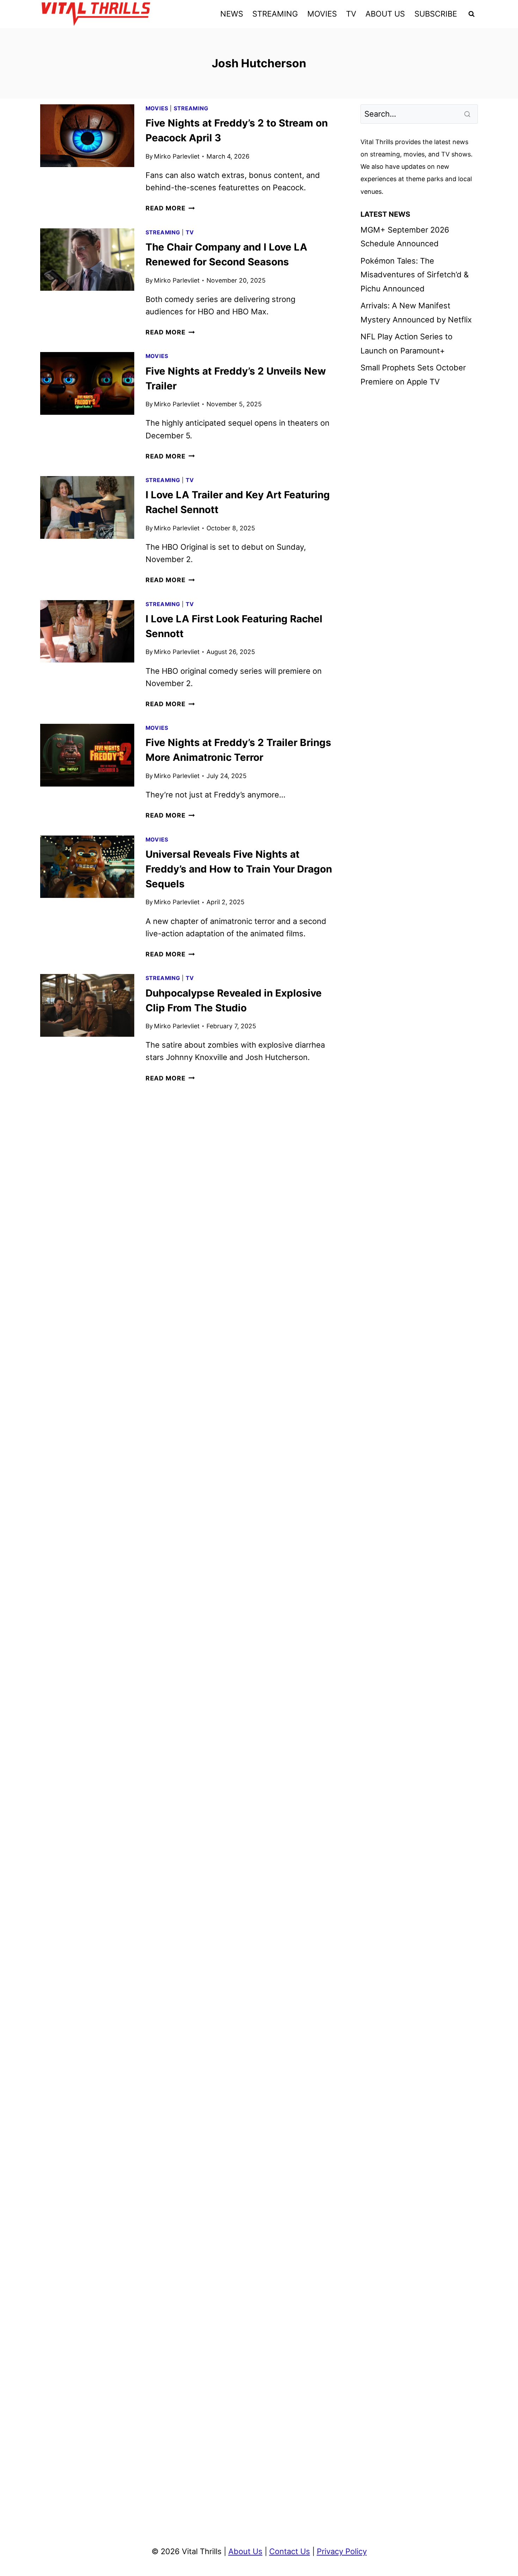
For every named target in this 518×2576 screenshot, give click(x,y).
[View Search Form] (471, 14)
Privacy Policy (342, 2551)
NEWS (232, 14)
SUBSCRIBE (436, 14)
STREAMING (275, 14)
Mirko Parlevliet (177, 156)
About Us (245, 2551)
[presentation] (87, 136)
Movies (157, 108)
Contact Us (290, 2551)
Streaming (191, 108)
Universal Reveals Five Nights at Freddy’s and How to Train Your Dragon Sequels (239, 869)
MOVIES (322, 14)
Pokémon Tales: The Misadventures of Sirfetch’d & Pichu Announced (415, 275)
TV (351, 14)
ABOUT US (385, 14)
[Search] (468, 114)
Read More (170, 208)
